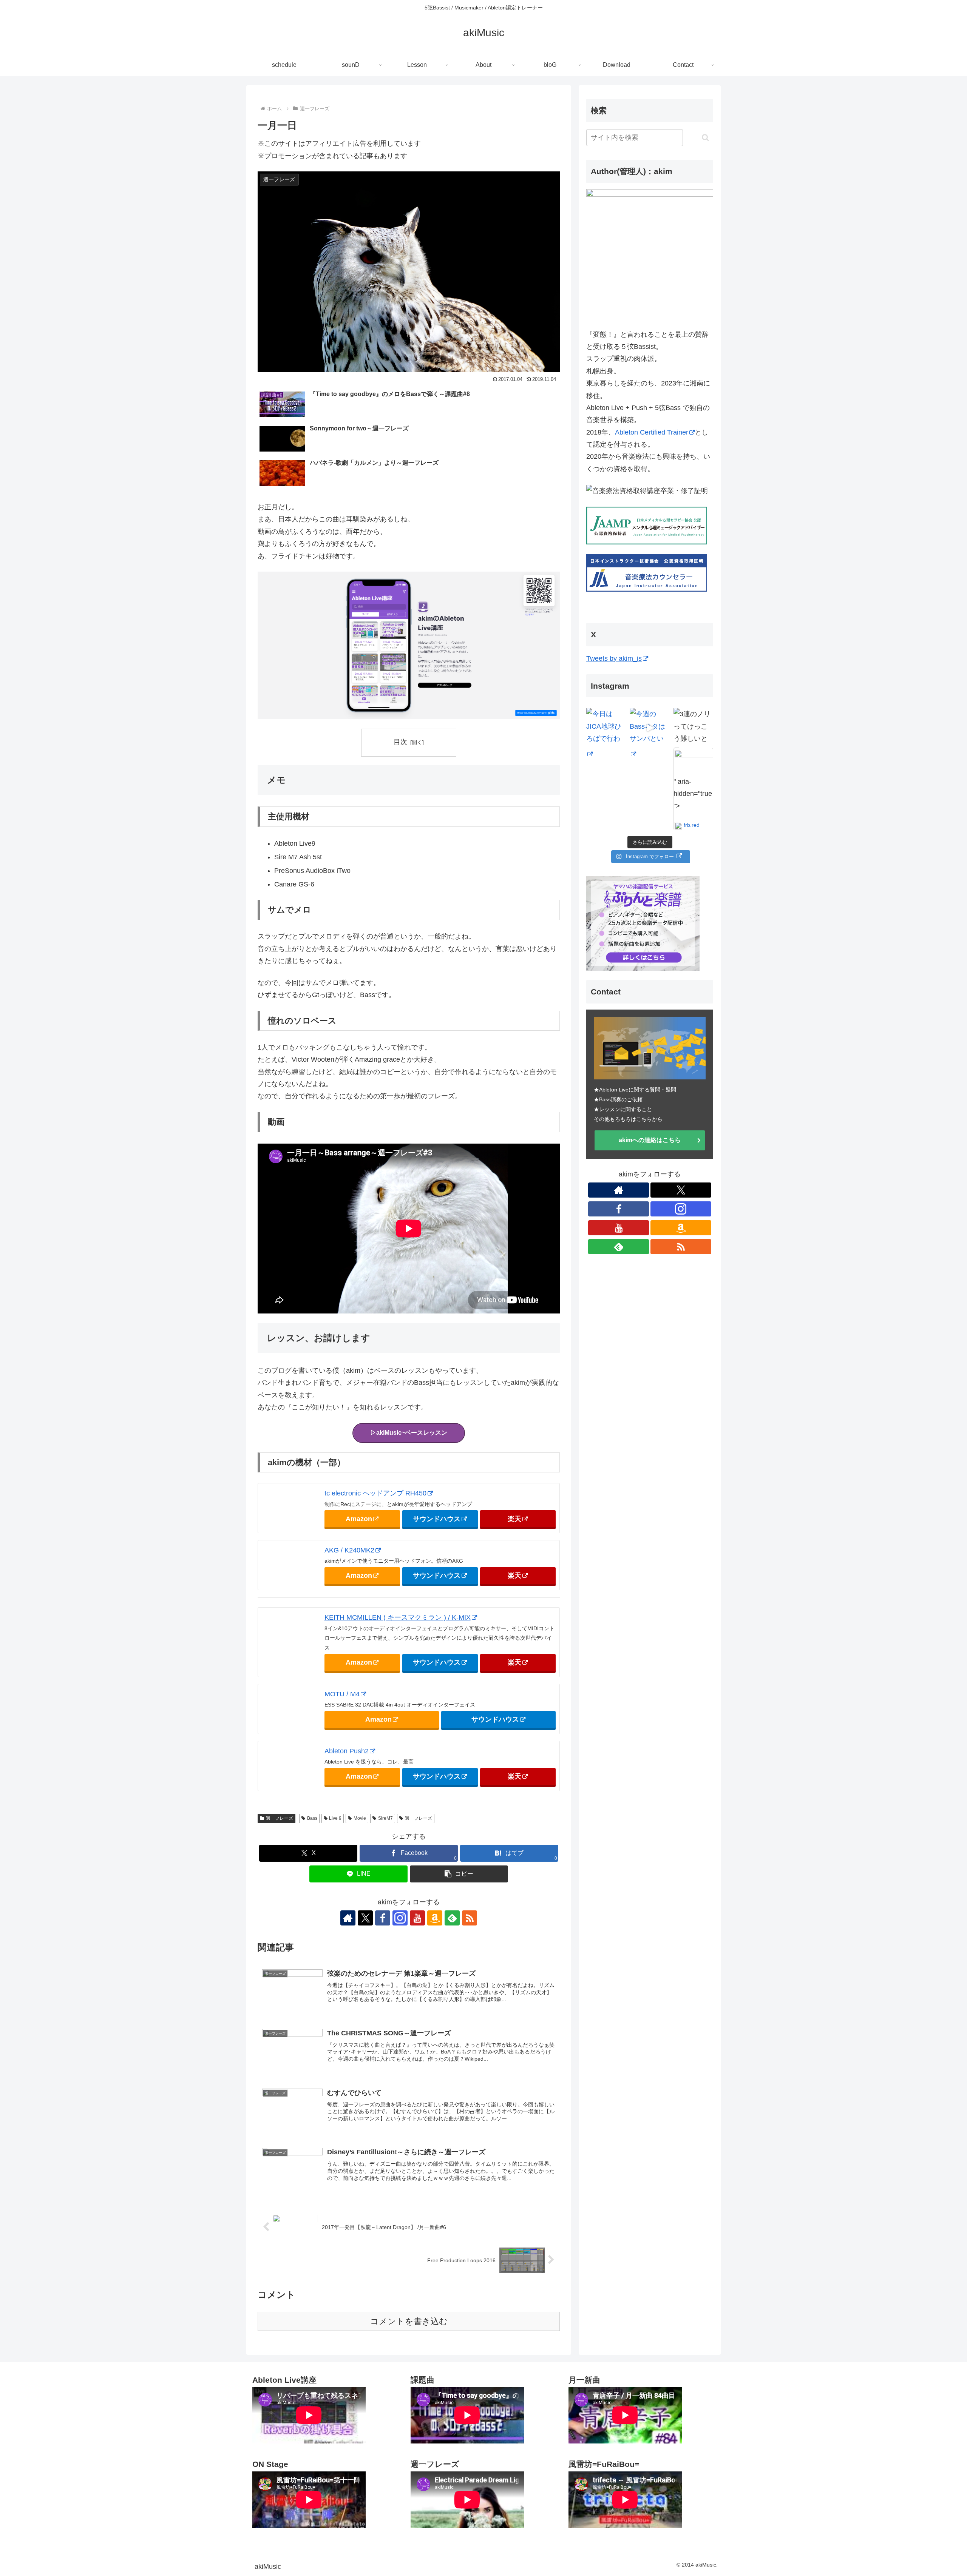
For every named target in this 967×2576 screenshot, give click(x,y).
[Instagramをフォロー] (400, 1918)
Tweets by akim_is (614, 658)
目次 (400, 742)
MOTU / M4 (342, 1694)
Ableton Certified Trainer (652, 432)
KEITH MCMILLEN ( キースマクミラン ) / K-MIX (398, 1617)
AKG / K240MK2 (349, 1550)
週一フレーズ (280, 1818)
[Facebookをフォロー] (383, 1918)
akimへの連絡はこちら (650, 1140)
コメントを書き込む (409, 2321)
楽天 (514, 1519)
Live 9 (335, 1818)
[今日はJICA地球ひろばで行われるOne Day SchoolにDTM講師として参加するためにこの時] (606, 728)
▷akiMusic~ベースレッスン (409, 1433)
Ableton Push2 (347, 1751)
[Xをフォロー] (365, 1918)
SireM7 (385, 1818)
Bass (312, 1818)
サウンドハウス (437, 1519)
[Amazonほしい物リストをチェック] (435, 1918)
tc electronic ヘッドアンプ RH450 (375, 1493)
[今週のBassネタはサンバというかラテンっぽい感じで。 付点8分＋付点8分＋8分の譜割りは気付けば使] (650, 728)
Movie (360, 1818)
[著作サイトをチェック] (348, 1918)
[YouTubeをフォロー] (417, 1918)
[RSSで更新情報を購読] (470, 1918)
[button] (459, 1874)
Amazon (359, 1519)
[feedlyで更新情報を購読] (452, 1918)
